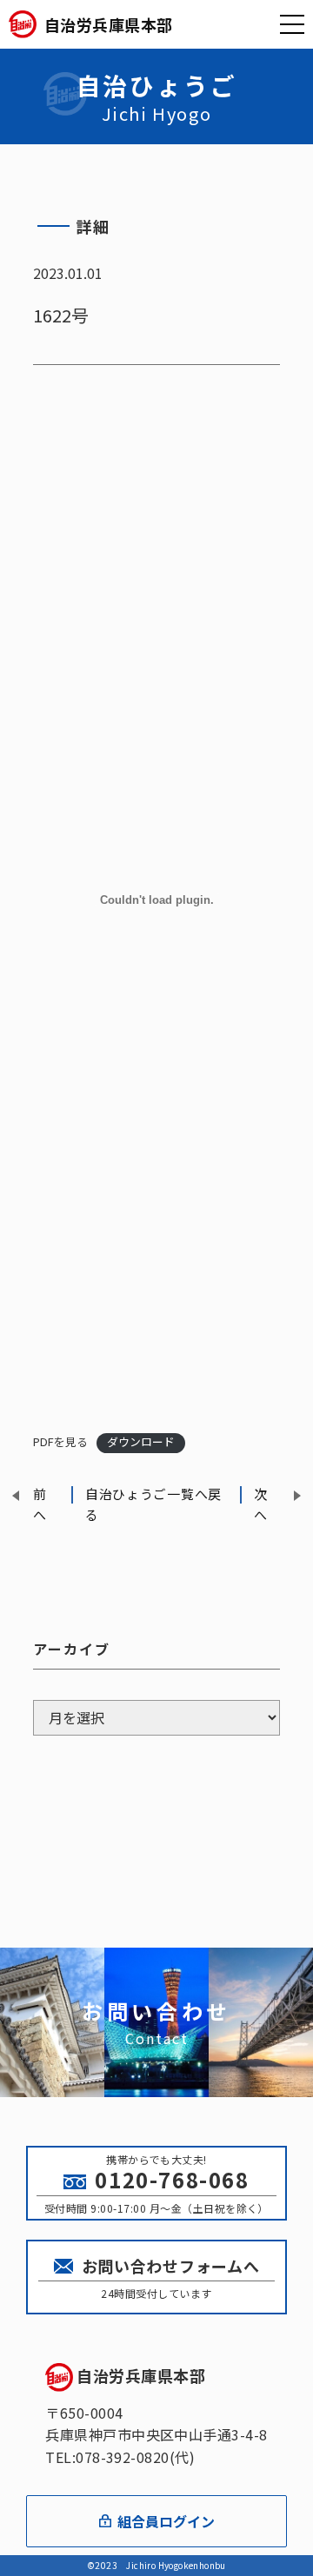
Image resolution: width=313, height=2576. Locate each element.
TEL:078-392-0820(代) (120, 2457)
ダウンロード (141, 1441)
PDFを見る (60, 1441)
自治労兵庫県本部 (141, 2375)
